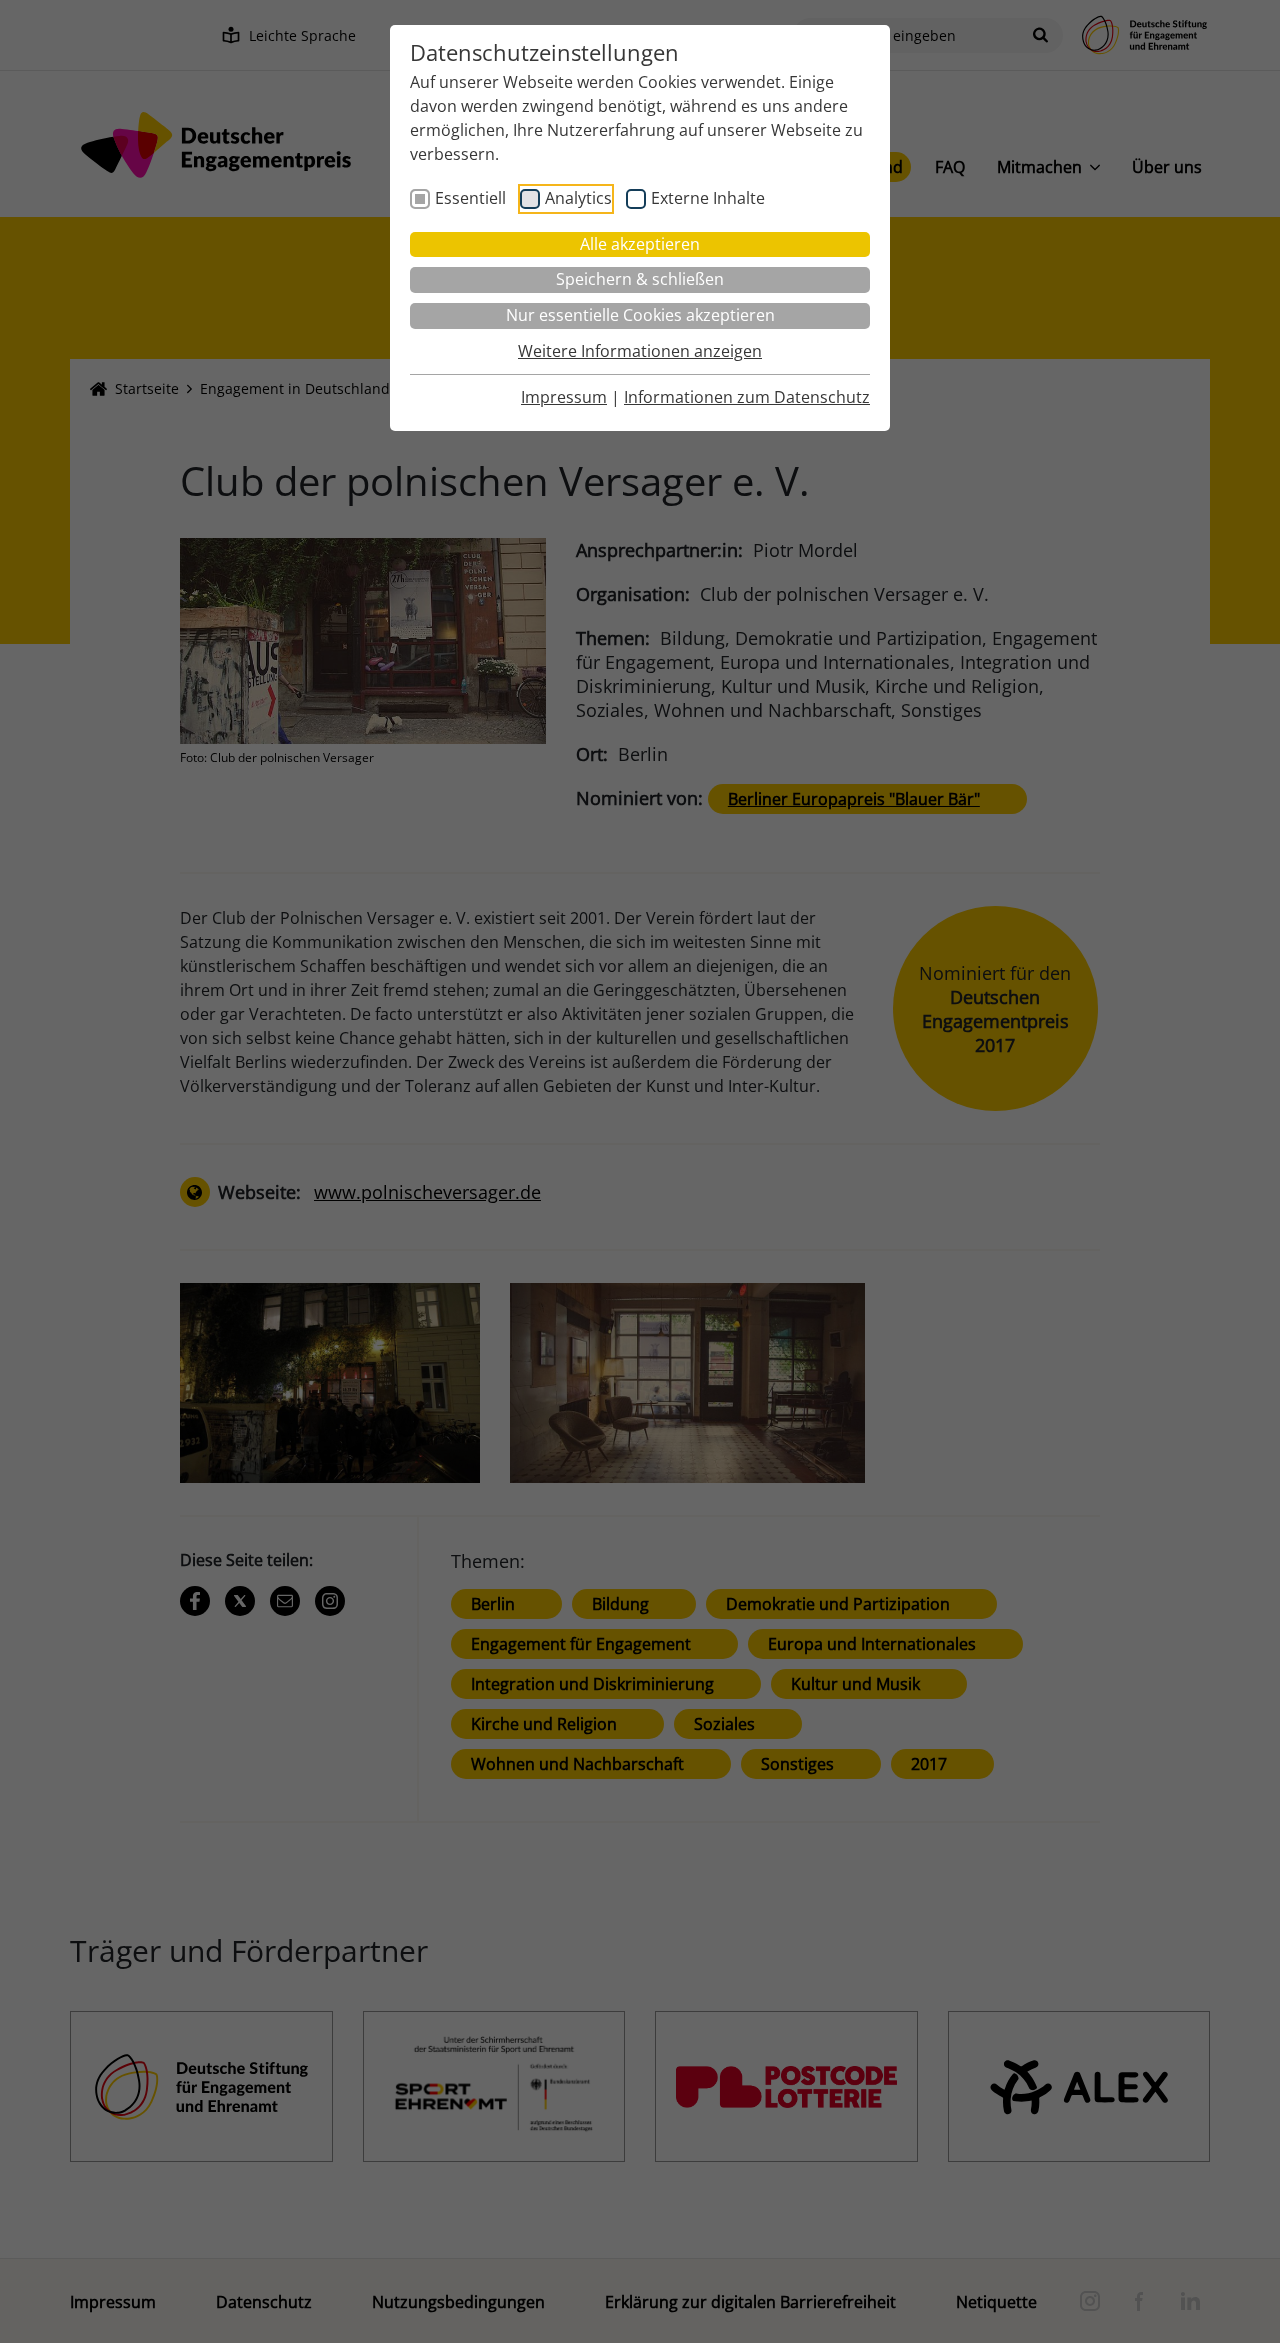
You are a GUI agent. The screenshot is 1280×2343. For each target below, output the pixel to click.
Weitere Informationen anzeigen (640, 351)
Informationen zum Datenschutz (747, 397)
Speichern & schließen (640, 279)
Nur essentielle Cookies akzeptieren (640, 315)
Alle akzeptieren (640, 244)
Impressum (564, 397)
